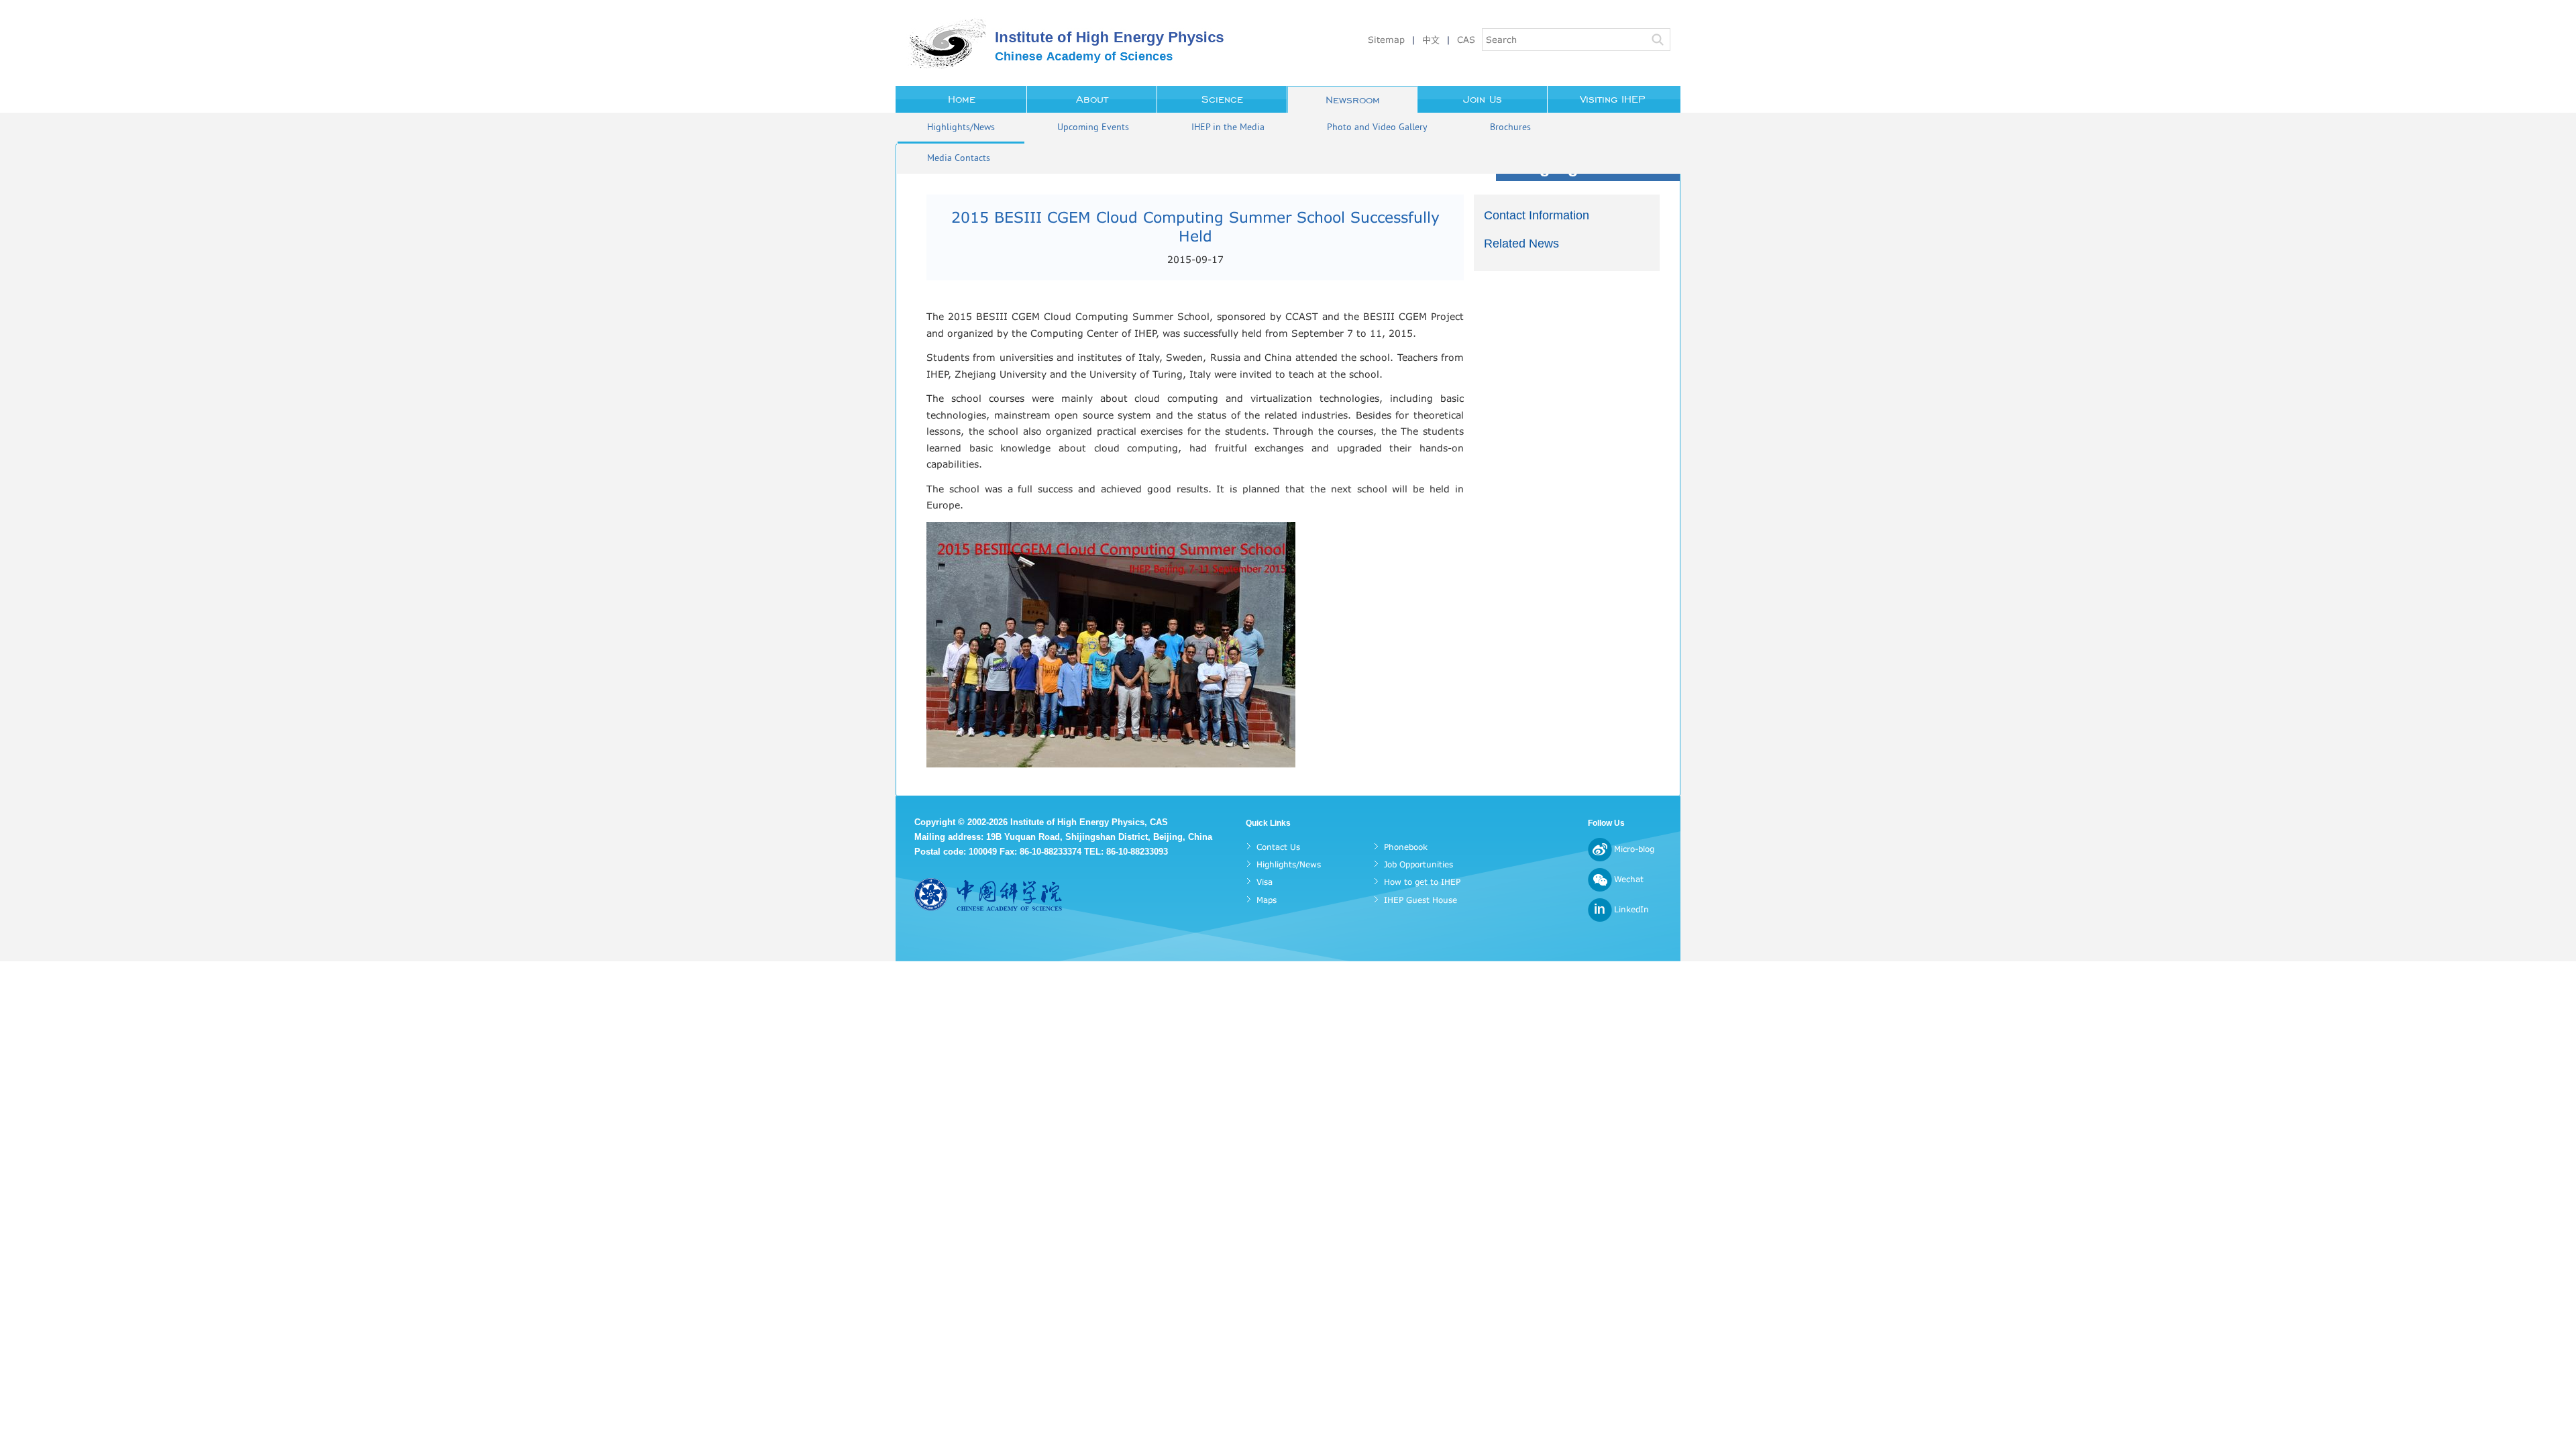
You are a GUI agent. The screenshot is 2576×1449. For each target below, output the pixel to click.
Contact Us (1278, 847)
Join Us (1483, 99)
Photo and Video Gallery (1377, 128)
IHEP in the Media (1228, 128)
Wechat (1629, 879)
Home (962, 99)
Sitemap (1386, 40)
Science (1222, 99)
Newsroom (1353, 100)
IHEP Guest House (1420, 900)
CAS (1466, 40)
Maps (1267, 900)
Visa (1265, 882)
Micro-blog (1634, 849)
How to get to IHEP (1422, 882)
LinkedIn (1631, 909)
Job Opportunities (1418, 864)
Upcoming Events (1093, 128)
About (1092, 99)
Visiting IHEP (1613, 99)
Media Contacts (959, 159)
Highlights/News (961, 128)
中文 (1431, 40)
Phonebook (1406, 847)
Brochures (1510, 128)
